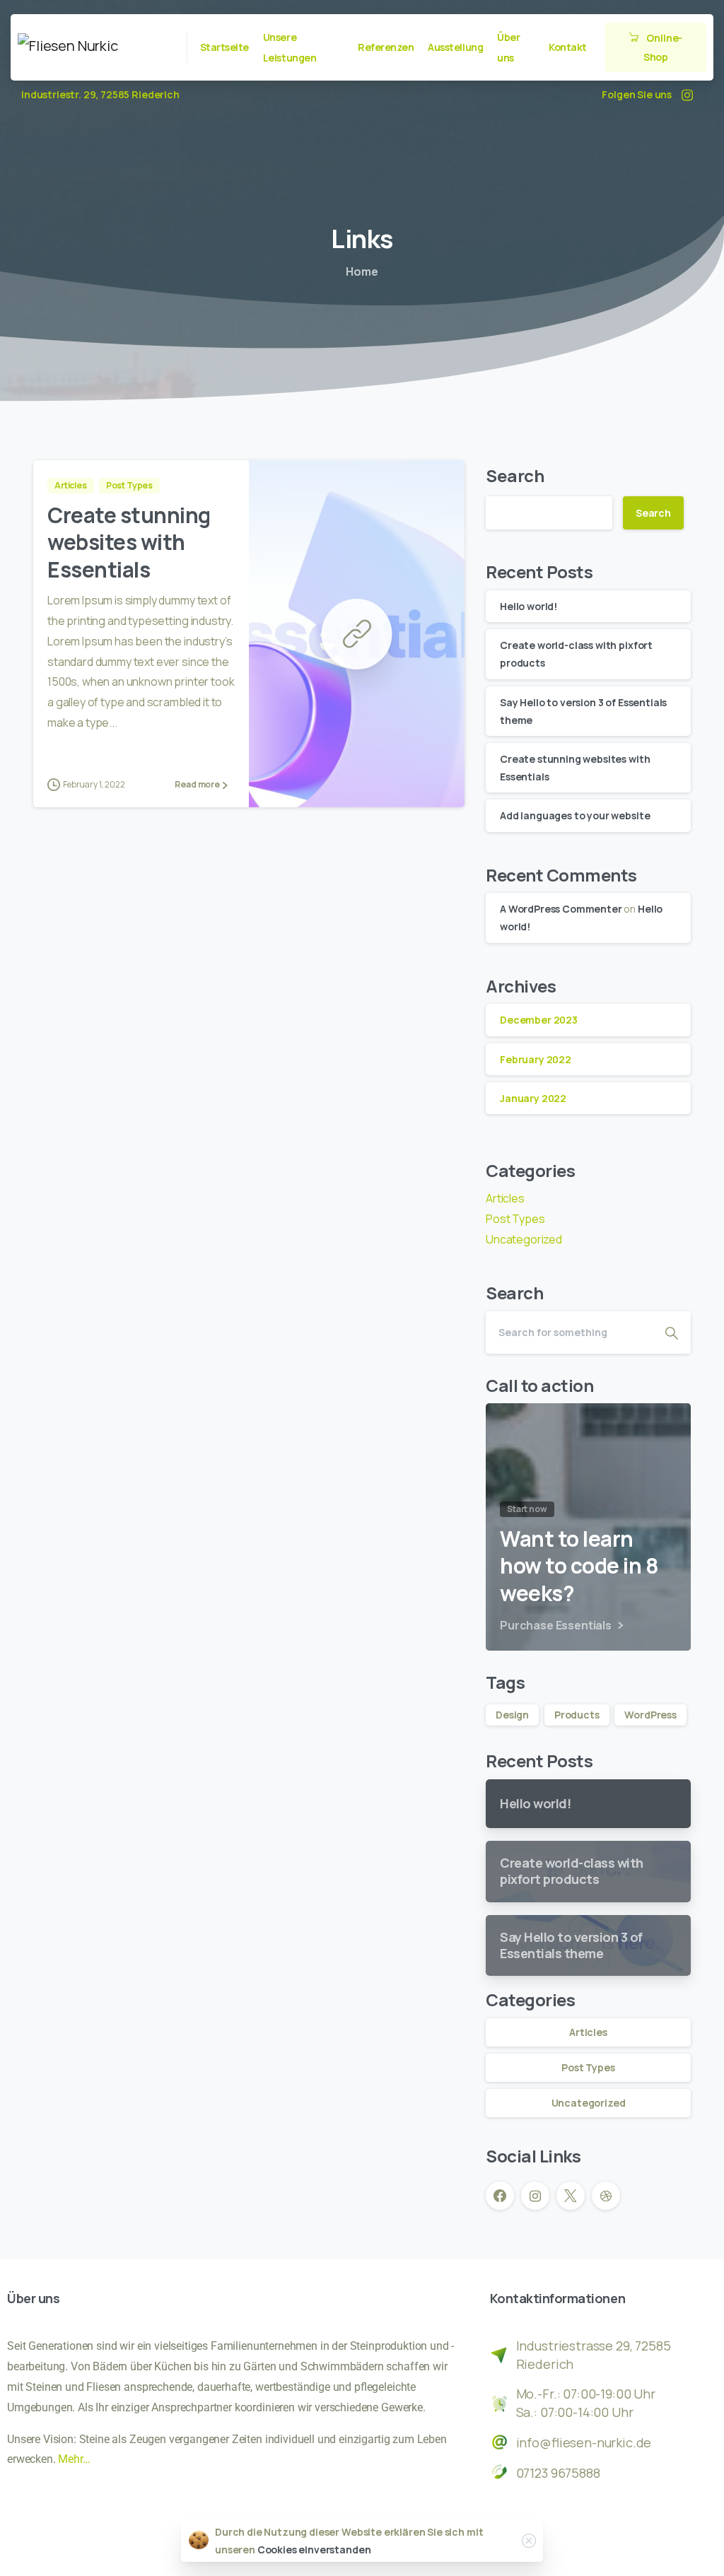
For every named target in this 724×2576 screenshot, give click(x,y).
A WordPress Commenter (561, 909)
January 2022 (533, 1098)
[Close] (529, 2541)
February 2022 (536, 1059)
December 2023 (539, 1020)
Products (577, 1715)
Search (515, 475)
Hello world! (529, 606)
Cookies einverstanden (314, 2549)
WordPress (650, 1715)
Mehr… (74, 2459)
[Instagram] (687, 95)
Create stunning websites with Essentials (129, 542)
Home (362, 271)
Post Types (515, 1219)
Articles (505, 1198)
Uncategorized (524, 1239)
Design (512, 1715)
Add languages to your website (575, 815)
